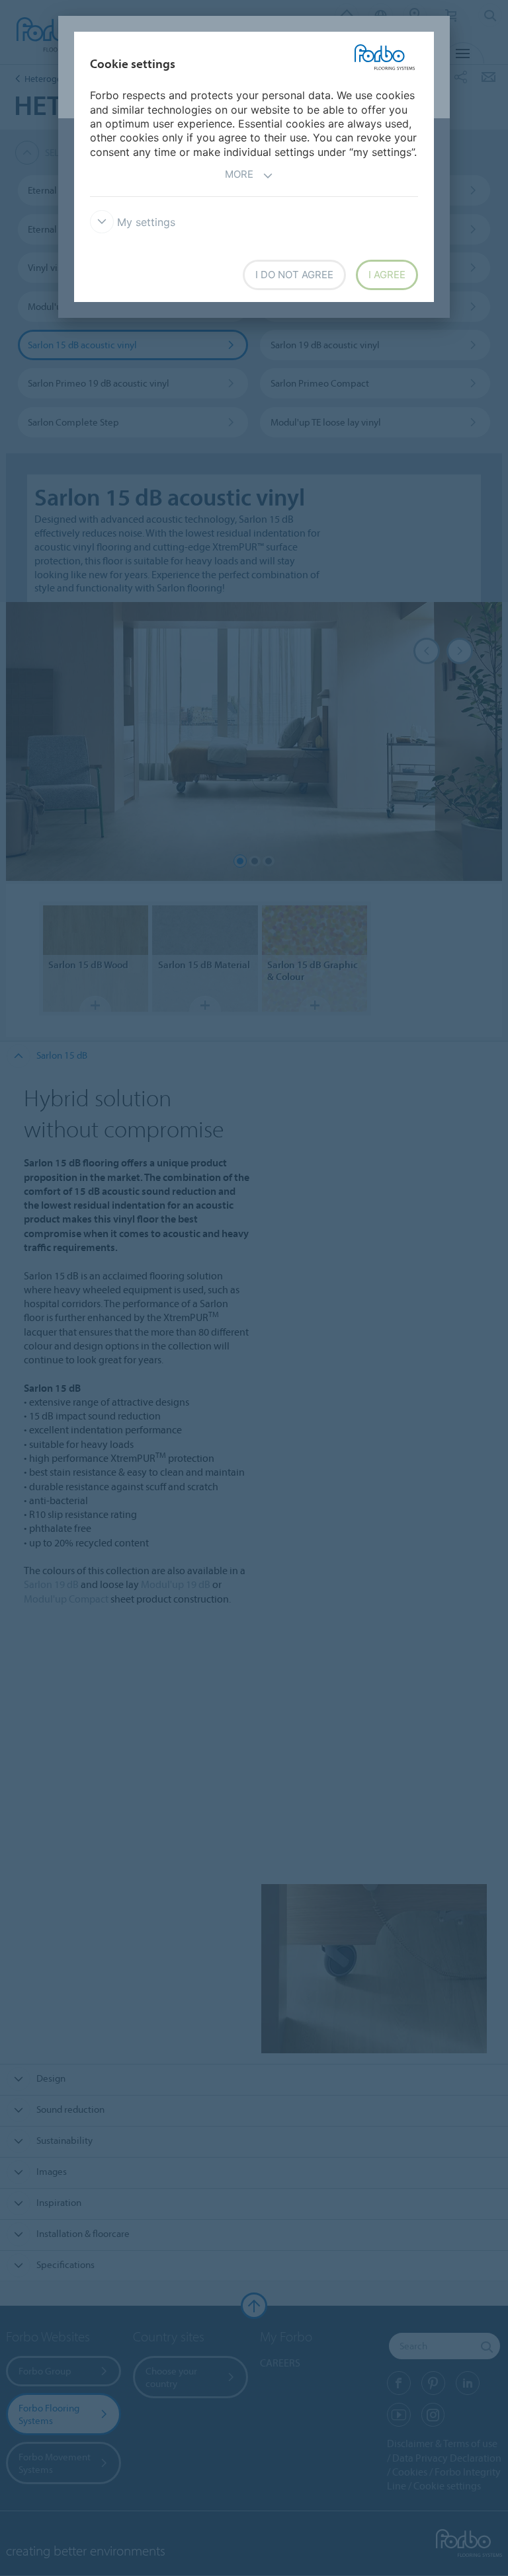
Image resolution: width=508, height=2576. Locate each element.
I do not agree (294, 275)
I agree (387, 275)
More (239, 174)
